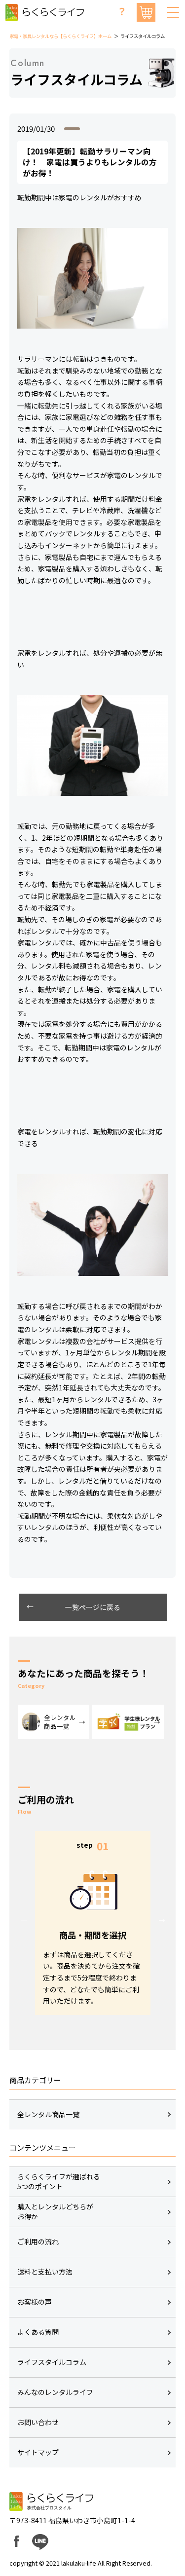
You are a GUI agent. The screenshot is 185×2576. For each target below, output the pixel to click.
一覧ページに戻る (93, 1607)
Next (162, 1919)
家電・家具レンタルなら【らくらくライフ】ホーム (60, 36)
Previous (24, 1919)
